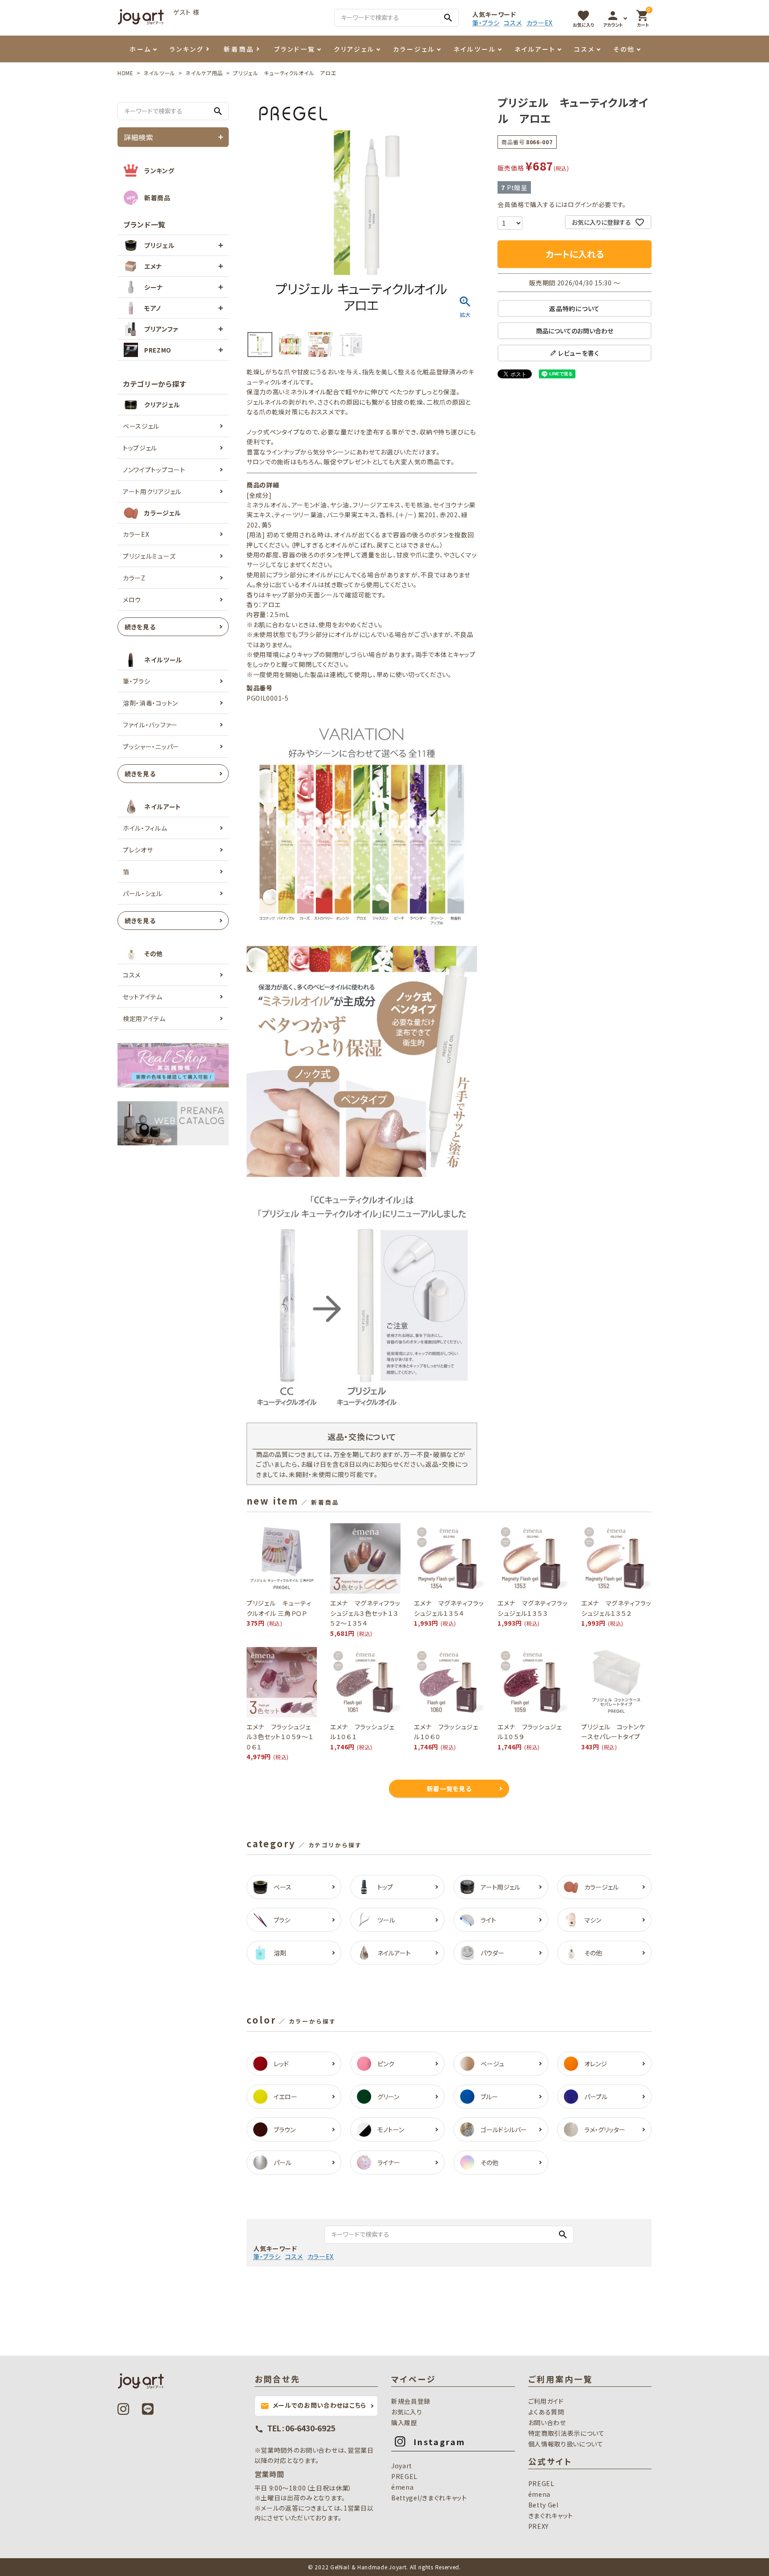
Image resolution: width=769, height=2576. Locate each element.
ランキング (187, 49)
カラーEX (540, 23)
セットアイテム (143, 997)
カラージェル (414, 49)
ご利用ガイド (546, 2401)
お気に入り (407, 2412)
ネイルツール (475, 49)
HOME (125, 73)
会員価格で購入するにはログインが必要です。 (562, 204)
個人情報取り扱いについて (566, 2444)
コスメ (513, 23)
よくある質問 (546, 2412)
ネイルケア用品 (204, 73)
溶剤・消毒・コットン (150, 703)
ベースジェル (141, 426)
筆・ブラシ (486, 23)
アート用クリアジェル (152, 491)
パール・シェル (143, 893)
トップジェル (140, 448)
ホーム (140, 49)
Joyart (402, 2466)
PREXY (539, 2526)
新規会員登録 (411, 2401)
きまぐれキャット (551, 2515)
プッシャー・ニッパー (151, 746)
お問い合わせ (547, 2422)
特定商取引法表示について (567, 2433)
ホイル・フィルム (145, 828)
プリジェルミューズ (149, 556)
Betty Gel (543, 2505)
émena (403, 2487)
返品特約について (575, 308)
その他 (624, 49)
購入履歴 (404, 2422)
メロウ (132, 600)
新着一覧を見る (449, 1789)
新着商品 (239, 49)
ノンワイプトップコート (154, 470)
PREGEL (404, 2476)
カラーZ (134, 578)
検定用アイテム (144, 1018)
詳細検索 (139, 137)
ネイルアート (535, 49)
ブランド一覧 (295, 49)
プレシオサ (138, 850)
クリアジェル (354, 49)
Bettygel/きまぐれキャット (429, 2498)
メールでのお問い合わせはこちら (314, 2406)
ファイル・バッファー (150, 725)
